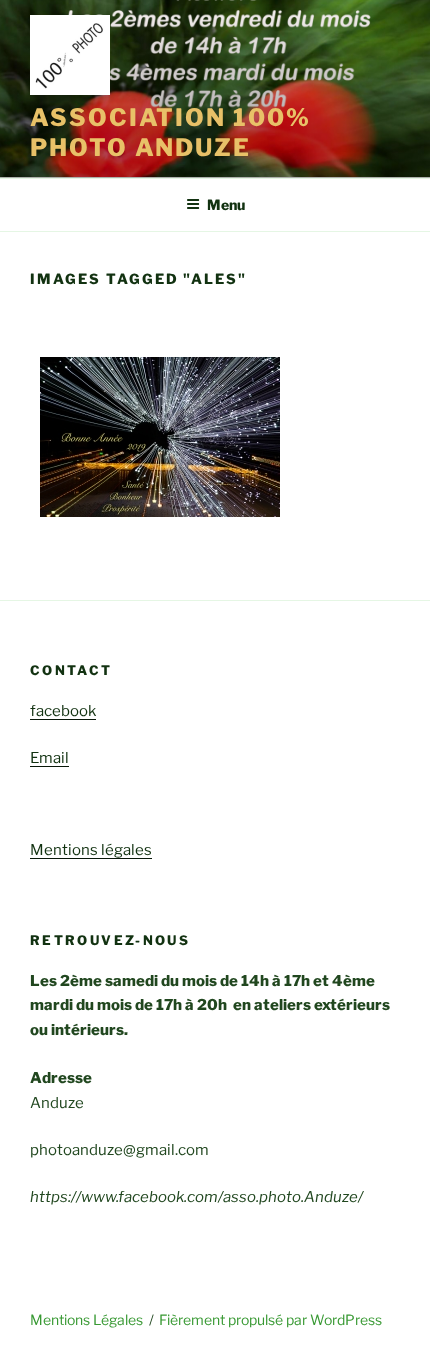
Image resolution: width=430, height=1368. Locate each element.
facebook (63, 711)
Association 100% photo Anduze (170, 132)
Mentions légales (91, 850)
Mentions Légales (86, 1319)
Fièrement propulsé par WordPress (270, 1319)
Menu (226, 204)
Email (49, 758)
